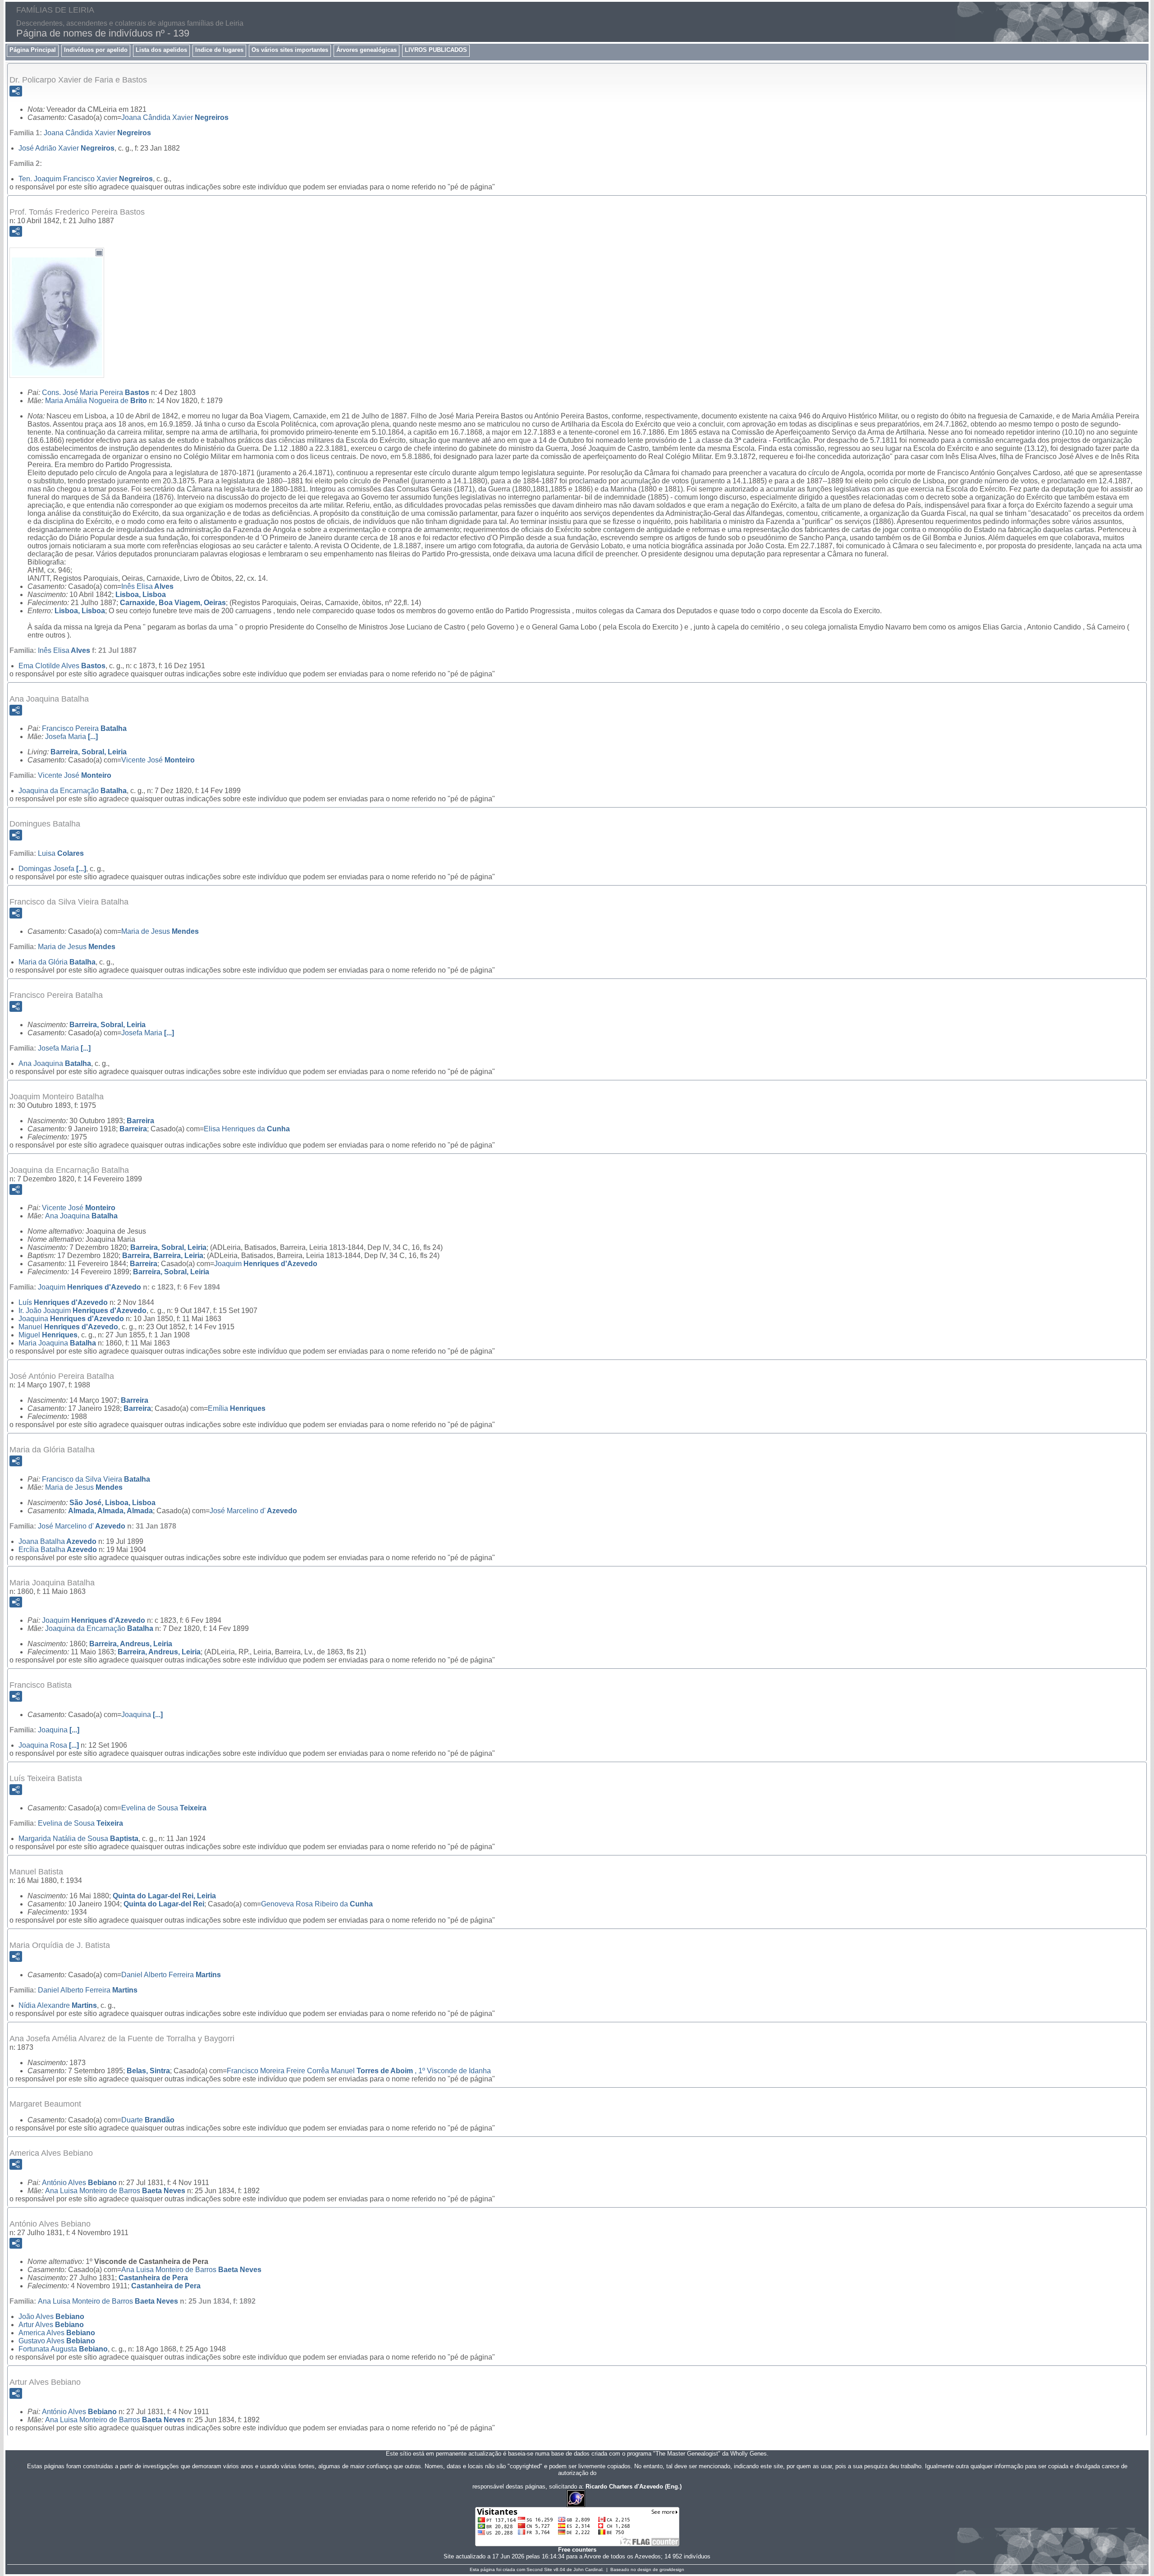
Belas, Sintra (148, 2071)
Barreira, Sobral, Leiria (89, 752)
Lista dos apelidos (161, 50)
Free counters (577, 2550)
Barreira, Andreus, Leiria (131, 1644)
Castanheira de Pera (153, 2278)
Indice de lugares (219, 50)
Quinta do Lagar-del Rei (164, 1904)
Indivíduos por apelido (96, 50)
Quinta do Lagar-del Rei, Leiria (164, 1896)
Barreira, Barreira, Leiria (163, 1256)
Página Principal (33, 50)
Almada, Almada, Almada (110, 1511)
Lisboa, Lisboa (141, 595)
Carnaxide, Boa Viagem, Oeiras (173, 603)
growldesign (672, 2569)
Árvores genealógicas (366, 50)
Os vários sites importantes (290, 50)
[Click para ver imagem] (57, 371)
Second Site (539, 2569)
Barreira (140, 1121)
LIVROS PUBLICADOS (436, 50)
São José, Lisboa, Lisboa (112, 1503)
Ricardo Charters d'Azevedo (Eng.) (634, 2486)
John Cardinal (588, 2569)
